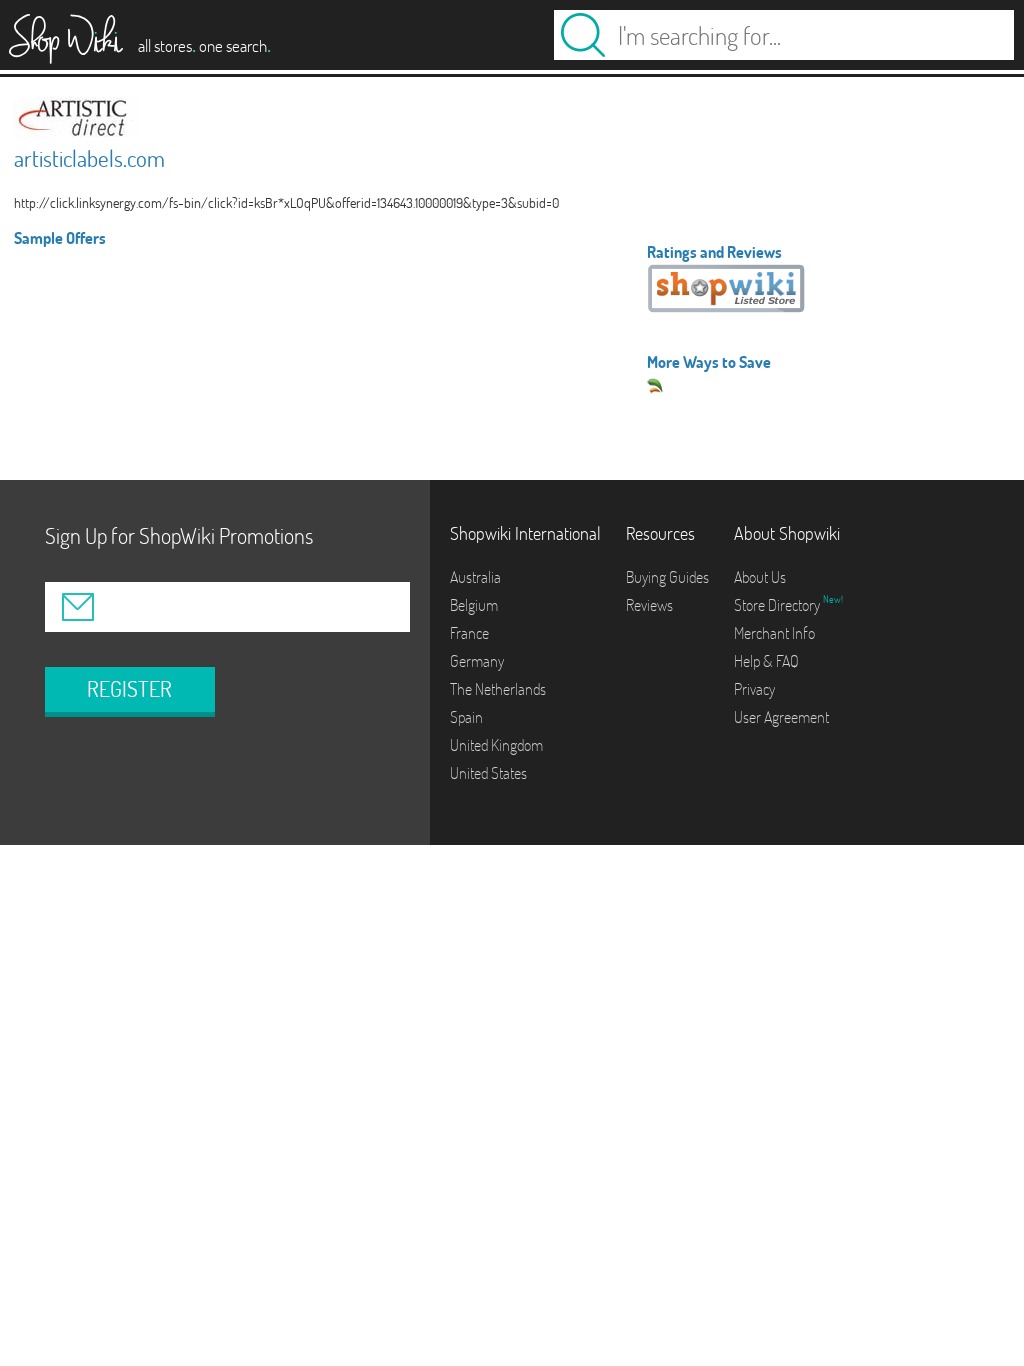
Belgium (474, 605)
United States (488, 773)
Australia (475, 577)
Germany (477, 661)
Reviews (649, 605)
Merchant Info (774, 633)
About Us (760, 577)
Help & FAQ (766, 661)
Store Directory (778, 605)
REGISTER (129, 689)
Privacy (754, 689)
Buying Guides (667, 577)
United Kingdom (496, 745)
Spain (466, 717)
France (469, 633)
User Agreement (781, 717)
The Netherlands (498, 689)
